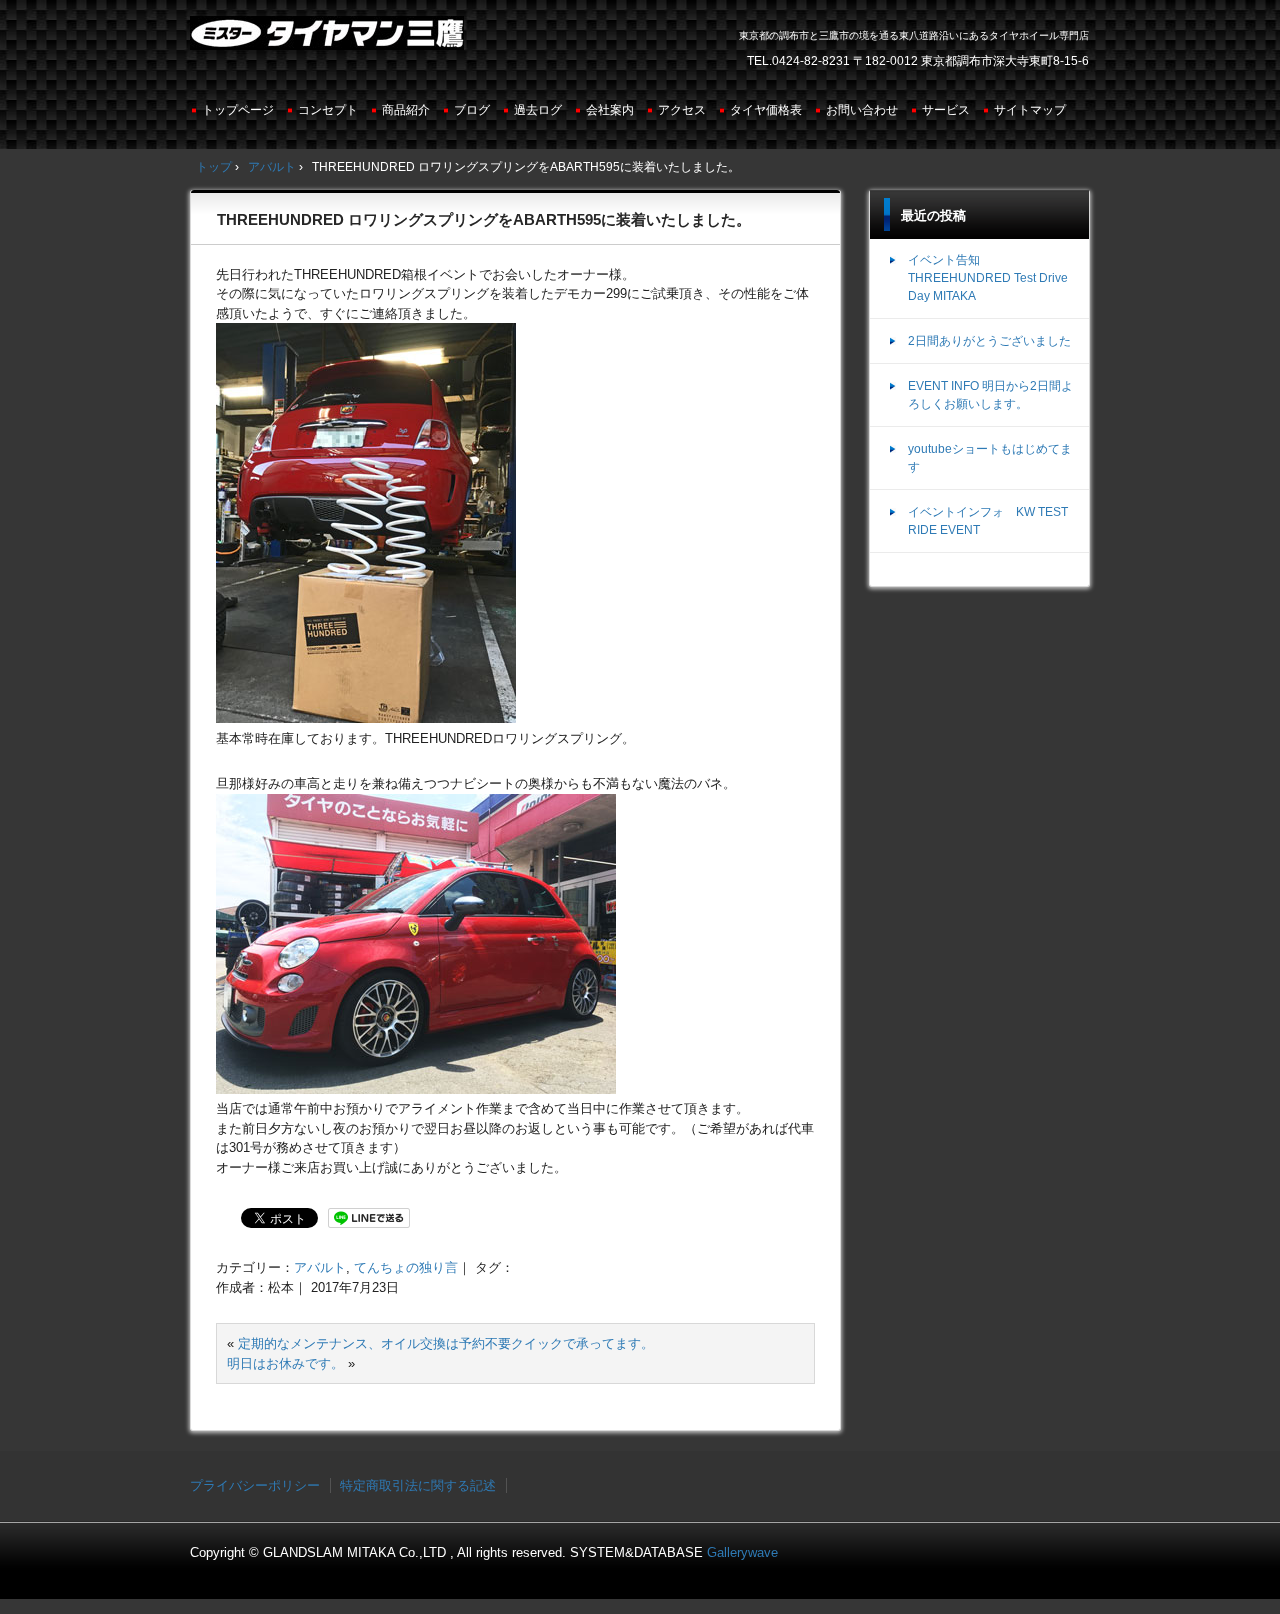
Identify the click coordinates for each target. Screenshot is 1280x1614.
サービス (946, 110)
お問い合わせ (862, 110)
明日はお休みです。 (285, 1363)
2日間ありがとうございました (989, 341)
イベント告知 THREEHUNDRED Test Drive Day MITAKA (988, 278)
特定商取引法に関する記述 (418, 1485)
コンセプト (328, 110)
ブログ (472, 110)
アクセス (682, 110)
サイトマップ (1030, 110)
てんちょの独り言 (406, 1267)
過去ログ (538, 110)
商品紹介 (406, 110)
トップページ (238, 110)
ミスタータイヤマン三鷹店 (329, 41)
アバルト (320, 1267)
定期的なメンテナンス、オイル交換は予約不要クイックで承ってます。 (446, 1343)
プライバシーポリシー (255, 1485)
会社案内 (610, 110)
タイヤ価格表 (766, 110)
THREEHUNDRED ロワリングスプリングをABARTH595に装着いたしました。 (484, 219)
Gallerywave (742, 1552)
